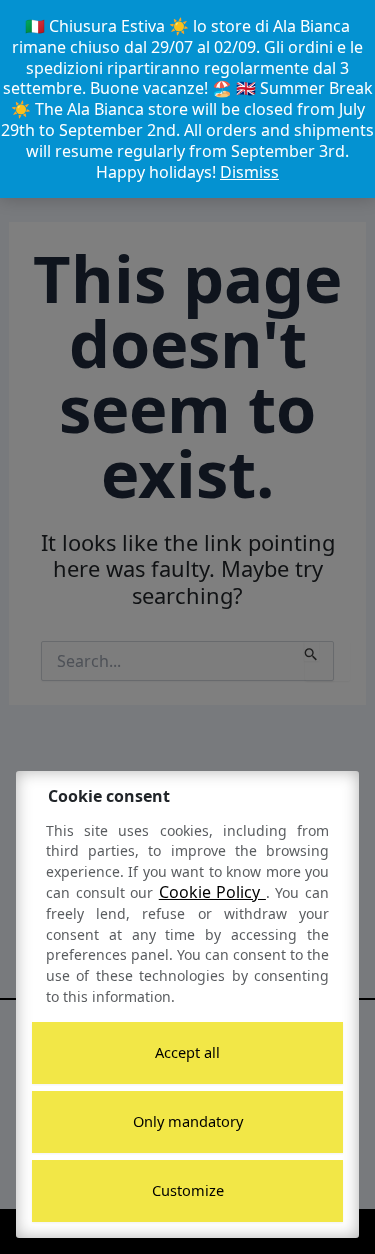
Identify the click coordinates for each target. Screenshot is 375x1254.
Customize (188, 1190)
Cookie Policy (212, 892)
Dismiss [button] (249, 172)
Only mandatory (188, 1121)
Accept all (187, 1052)
